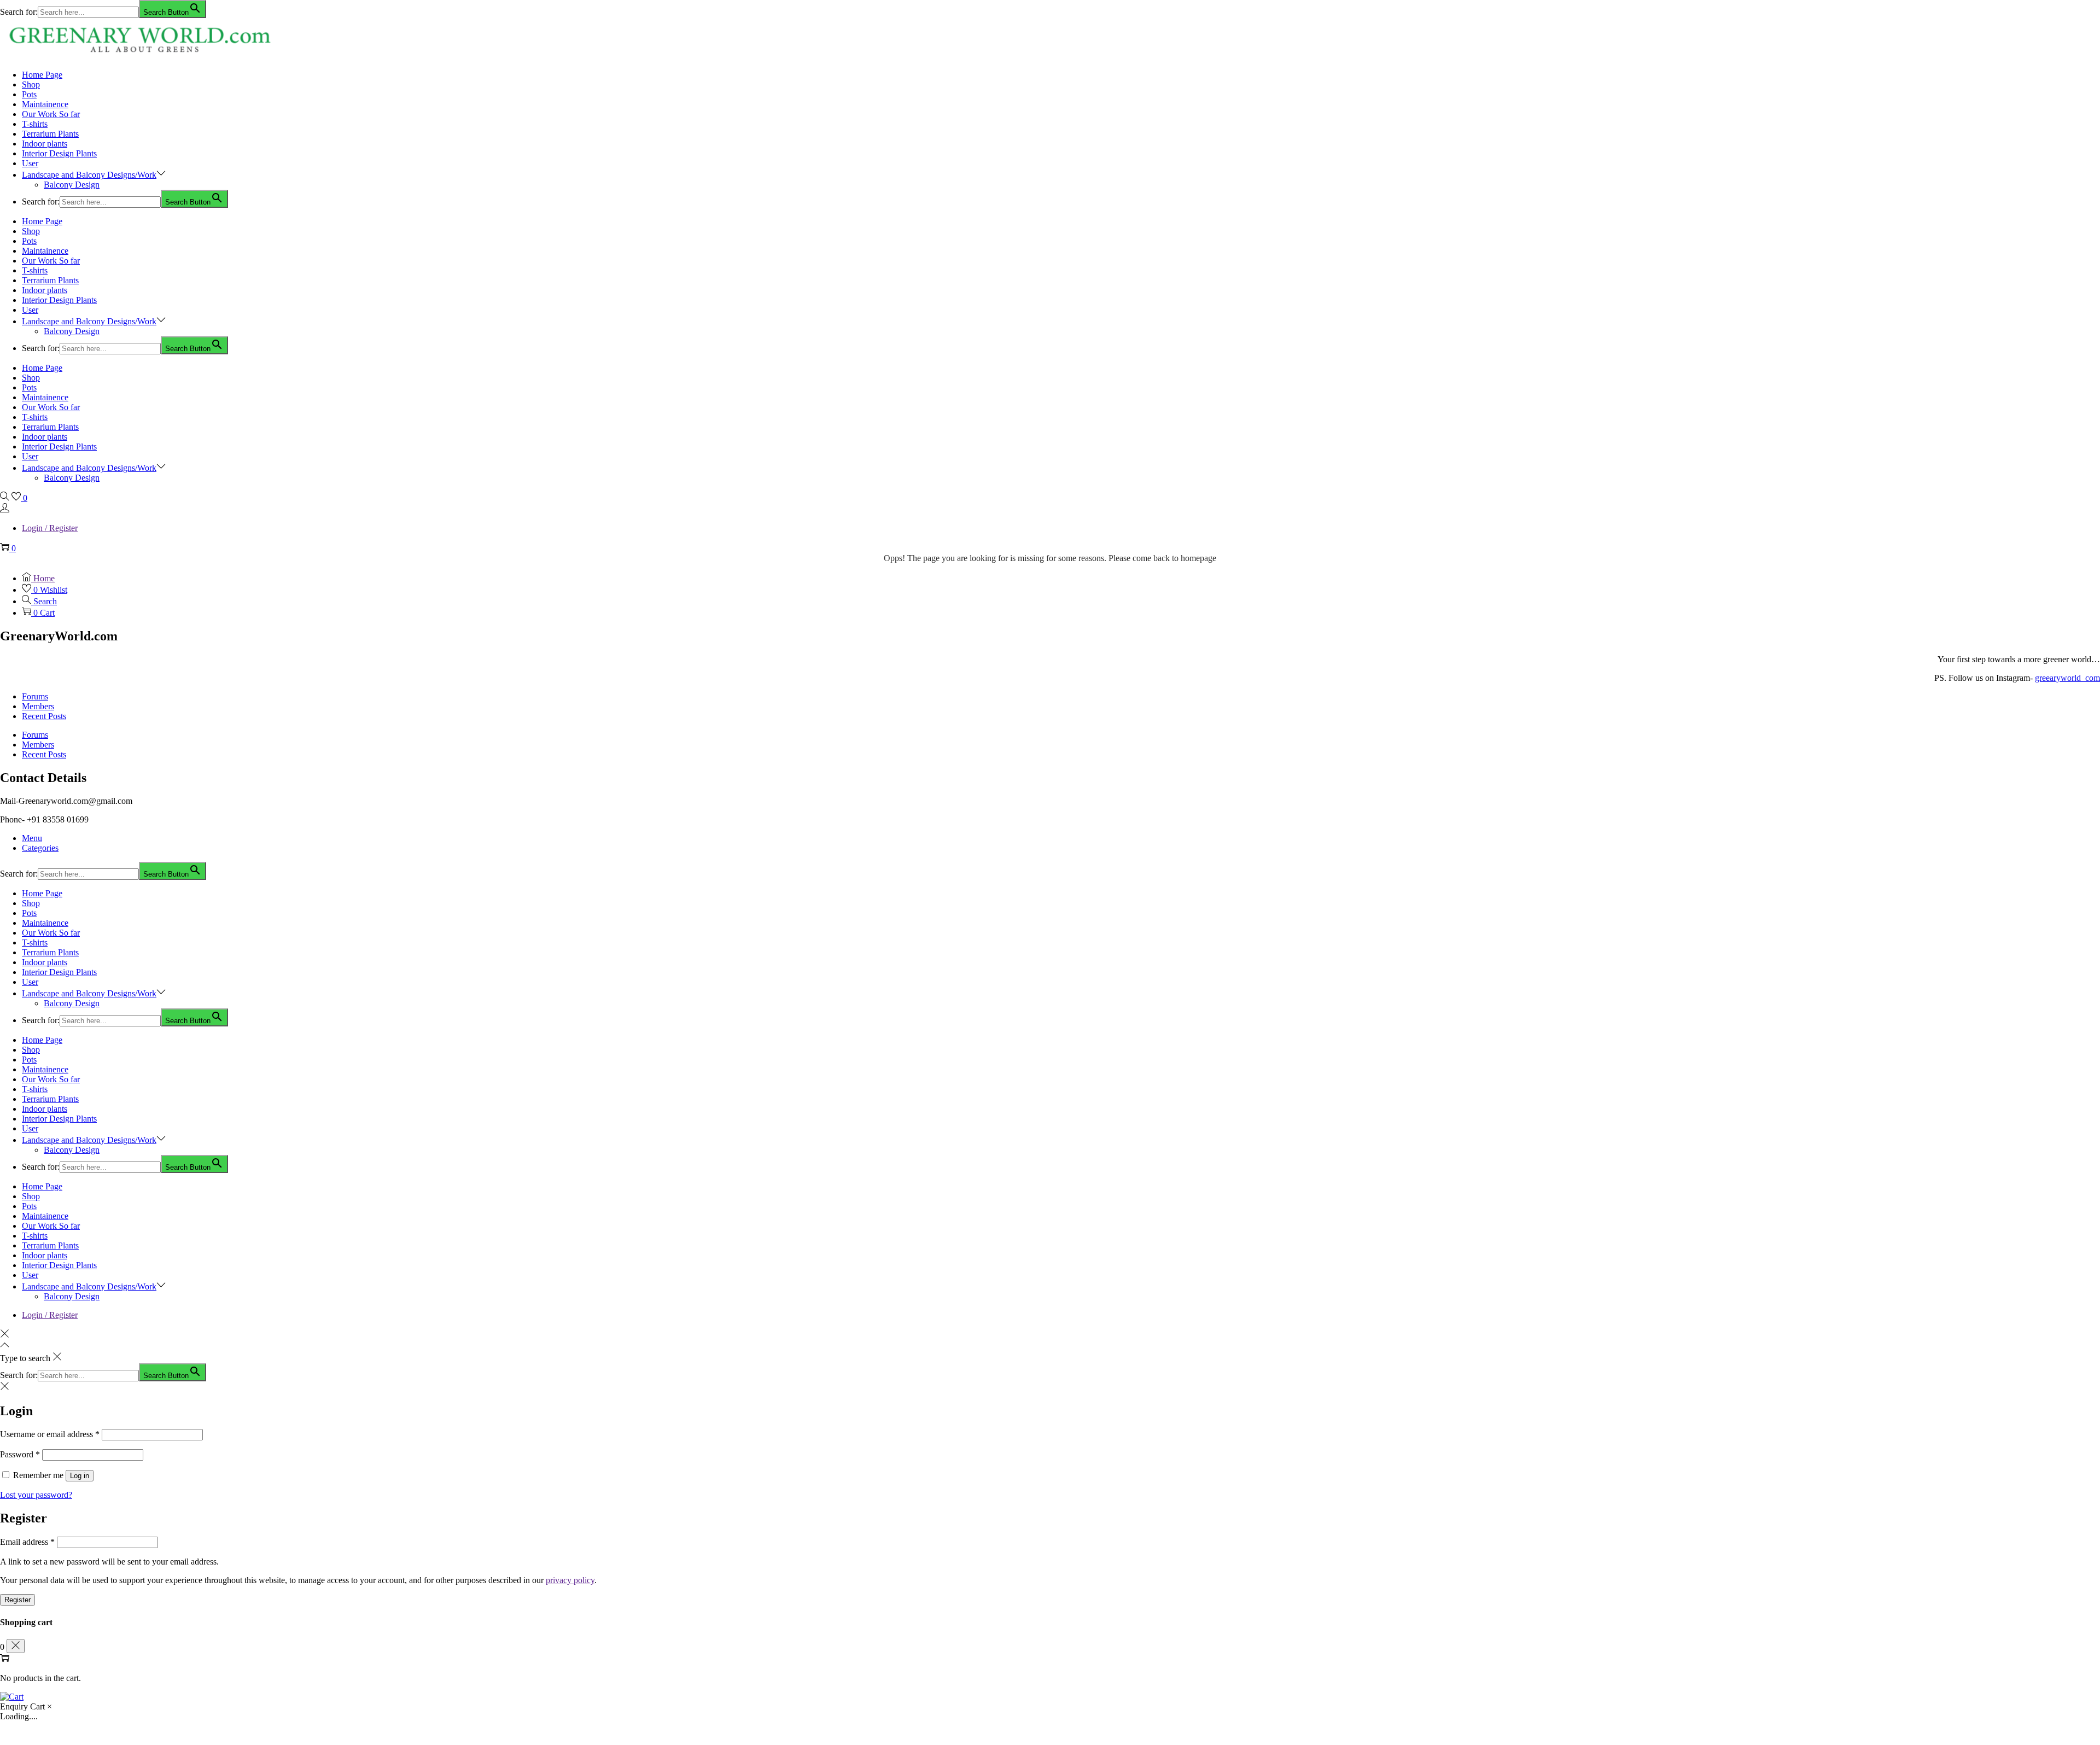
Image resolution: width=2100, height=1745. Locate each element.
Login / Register (50, 528)
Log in (80, 1476)
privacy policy (570, 1580)
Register (17, 1600)
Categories (40, 848)
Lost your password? (36, 1495)
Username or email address (50, 1434)
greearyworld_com (2067, 678)
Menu (32, 838)
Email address (27, 1542)
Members (38, 706)
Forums (35, 696)
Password (20, 1454)
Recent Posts (44, 716)
